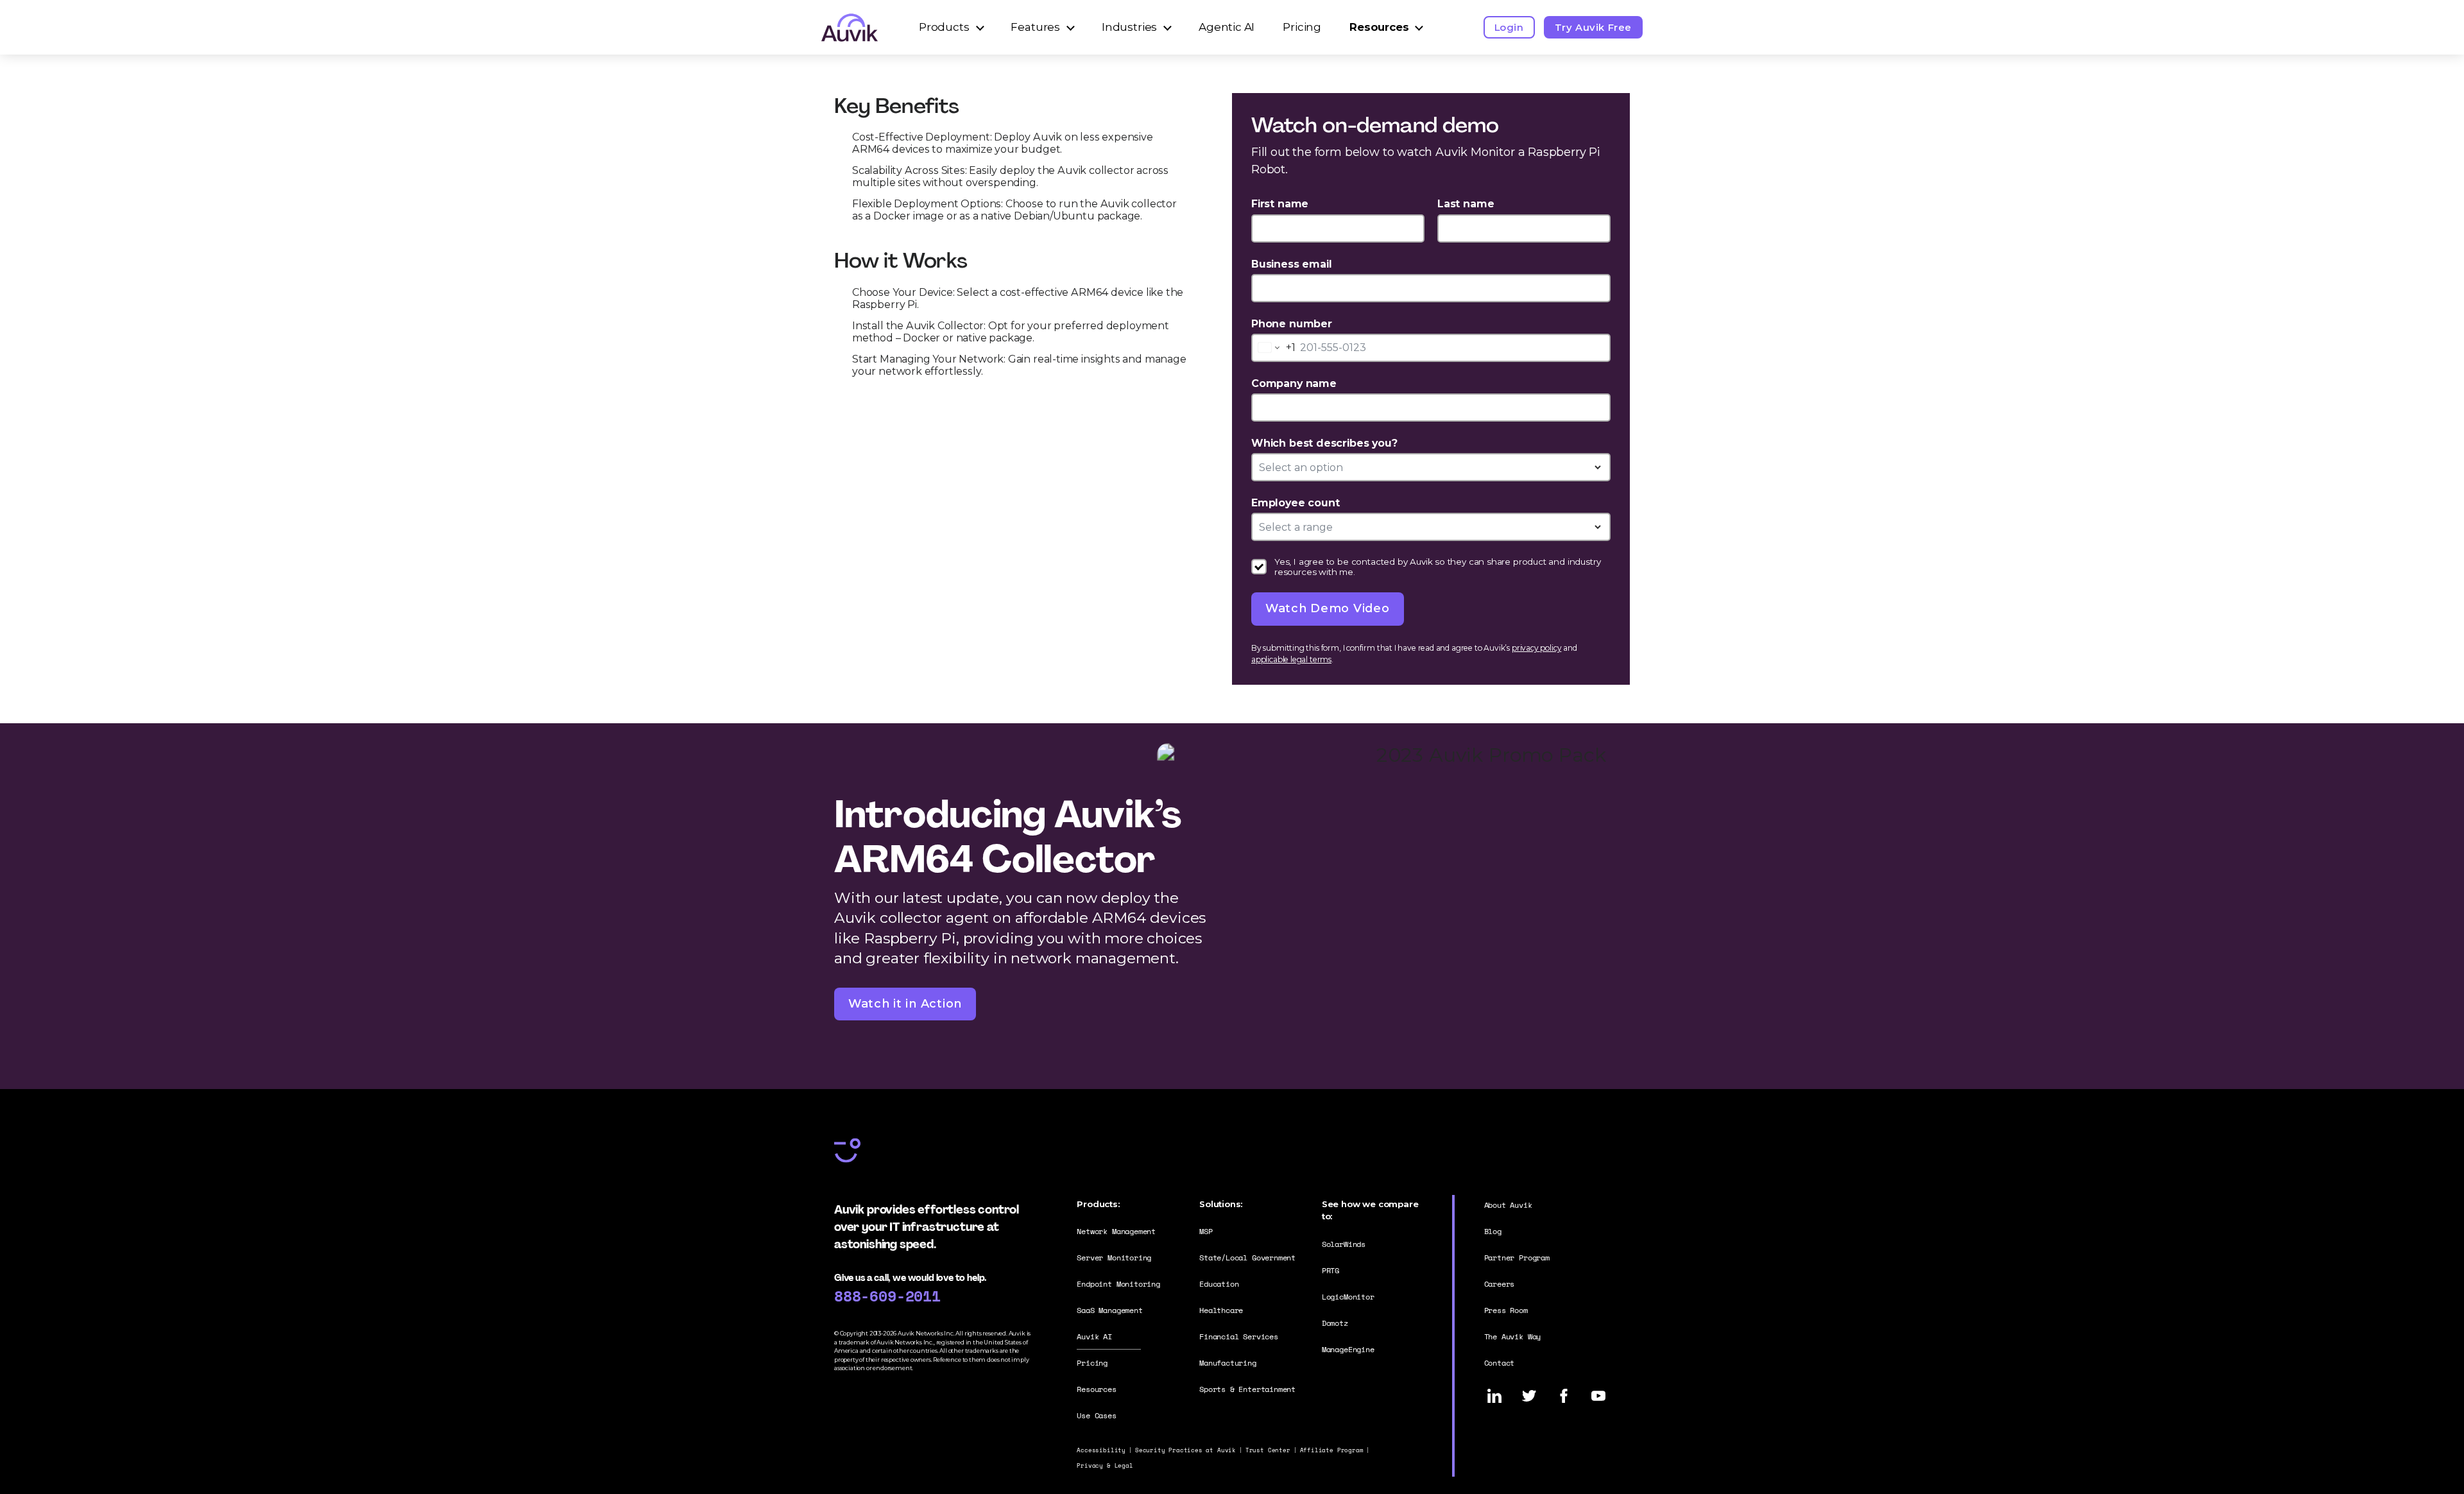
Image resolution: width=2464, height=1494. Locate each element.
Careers (1500, 1284)
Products (944, 27)
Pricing (1302, 27)
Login (1509, 27)
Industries (1129, 27)
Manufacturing (1228, 1363)
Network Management (1116, 1231)
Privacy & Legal (1105, 1465)
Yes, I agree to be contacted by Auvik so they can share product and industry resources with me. (1437, 567)
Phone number (1292, 324)
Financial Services (1239, 1336)
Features (1035, 27)
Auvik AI (1094, 1336)
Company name (1294, 383)
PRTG (1330, 1270)
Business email (1291, 264)
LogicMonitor (1348, 1297)
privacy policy (1536, 648)
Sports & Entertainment (1247, 1389)
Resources (1379, 27)
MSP (1206, 1231)
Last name (1466, 204)
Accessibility (1101, 1450)
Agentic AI (1227, 27)
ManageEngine (1348, 1349)
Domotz (1335, 1323)
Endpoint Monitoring (1118, 1284)
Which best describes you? (1324, 443)
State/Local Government (1247, 1258)
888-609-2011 (887, 1296)
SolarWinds (1344, 1244)
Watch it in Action (905, 1004)
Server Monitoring (1114, 1258)
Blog (1493, 1231)
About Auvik (1508, 1205)
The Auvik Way (1513, 1336)
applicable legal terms (1291, 659)
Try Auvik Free (1593, 27)
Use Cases (1096, 1415)
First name (1280, 204)
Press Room (1506, 1310)
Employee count (1295, 503)
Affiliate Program (1332, 1450)
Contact (1500, 1363)
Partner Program (1517, 1258)
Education (1219, 1284)
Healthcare (1221, 1310)
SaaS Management (1109, 1310)
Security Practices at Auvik (1185, 1450)
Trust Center (1268, 1450)
